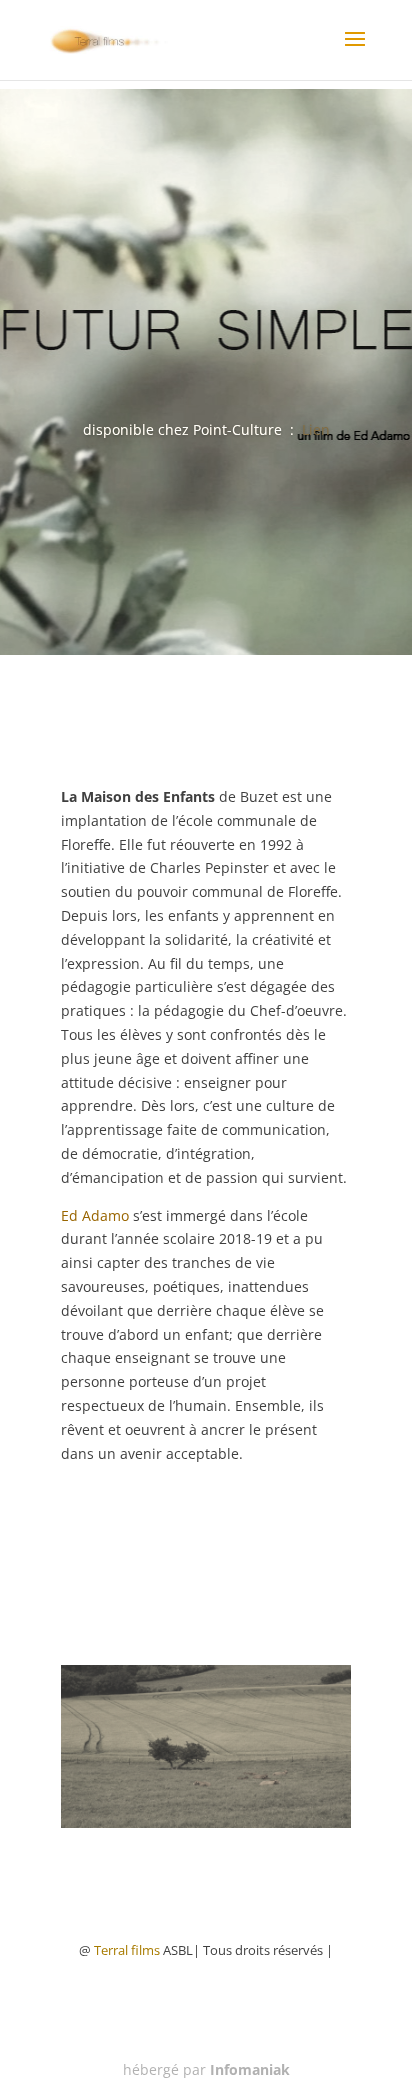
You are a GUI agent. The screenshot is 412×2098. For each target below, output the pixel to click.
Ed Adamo (95, 1215)
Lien (316, 429)
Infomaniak (250, 2069)
